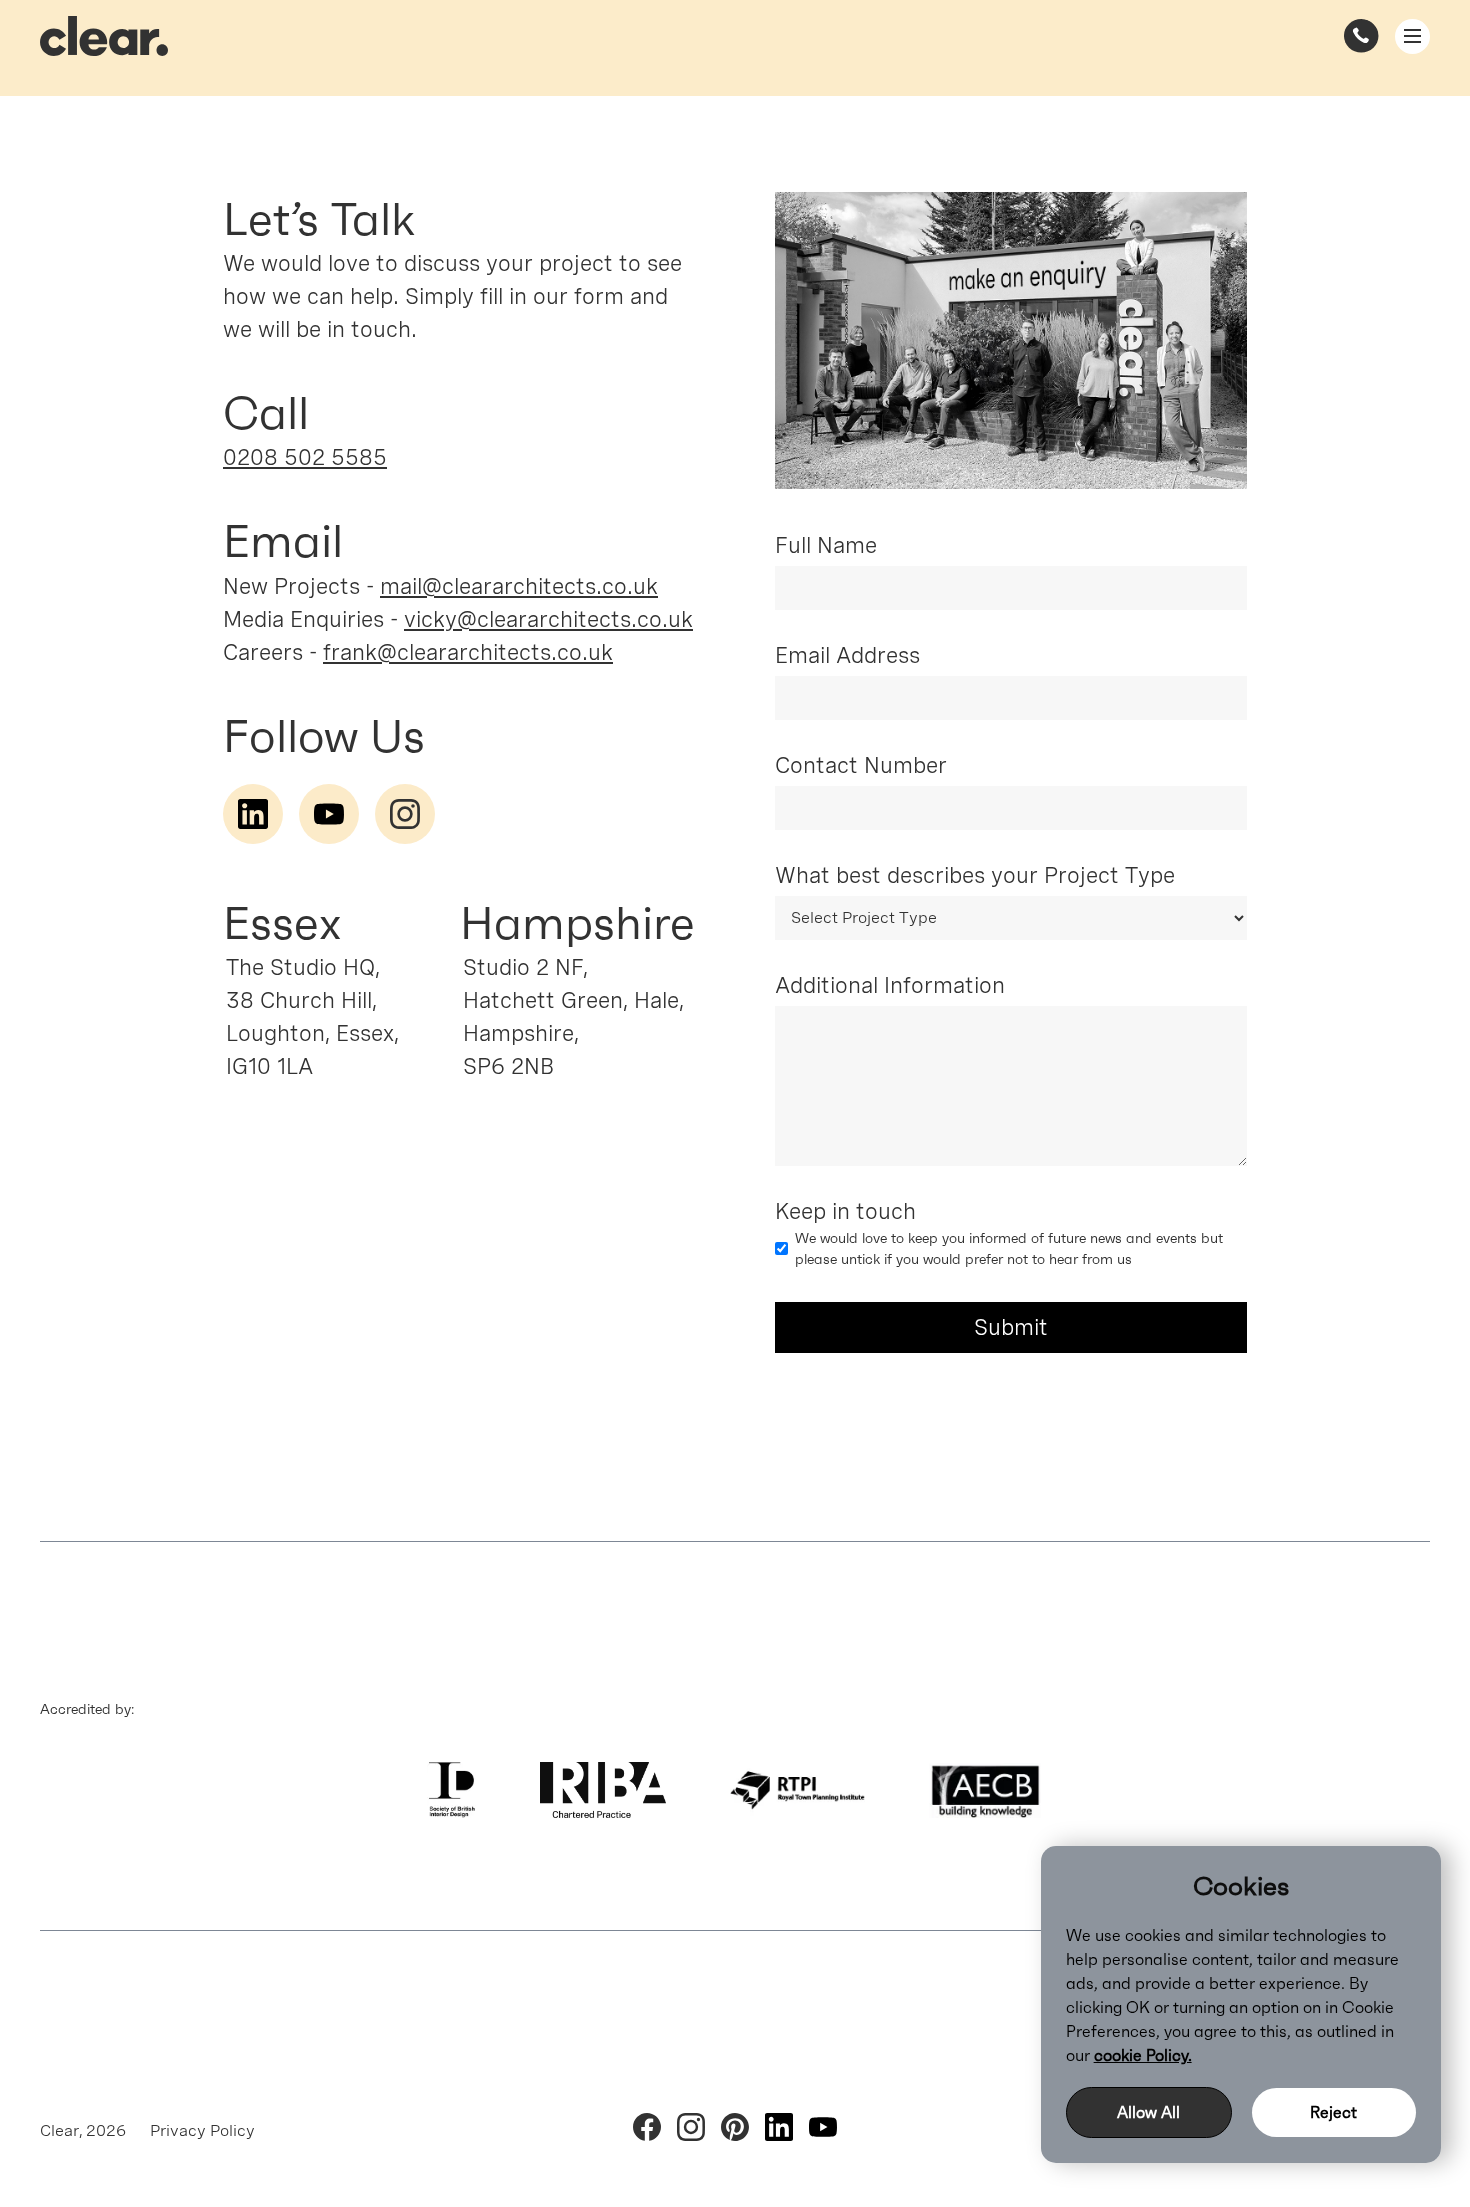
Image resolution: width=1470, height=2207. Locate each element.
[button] (1412, 36)
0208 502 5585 (305, 457)
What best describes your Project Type (975, 875)
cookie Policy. (1143, 2055)
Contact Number (861, 765)
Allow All (1148, 2112)
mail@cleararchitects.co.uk (519, 586)
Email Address (847, 655)
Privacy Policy (202, 2130)
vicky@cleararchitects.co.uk (548, 619)
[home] (104, 35)
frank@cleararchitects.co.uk (468, 652)
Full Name (826, 545)
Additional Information (890, 985)
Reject (1333, 2112)
